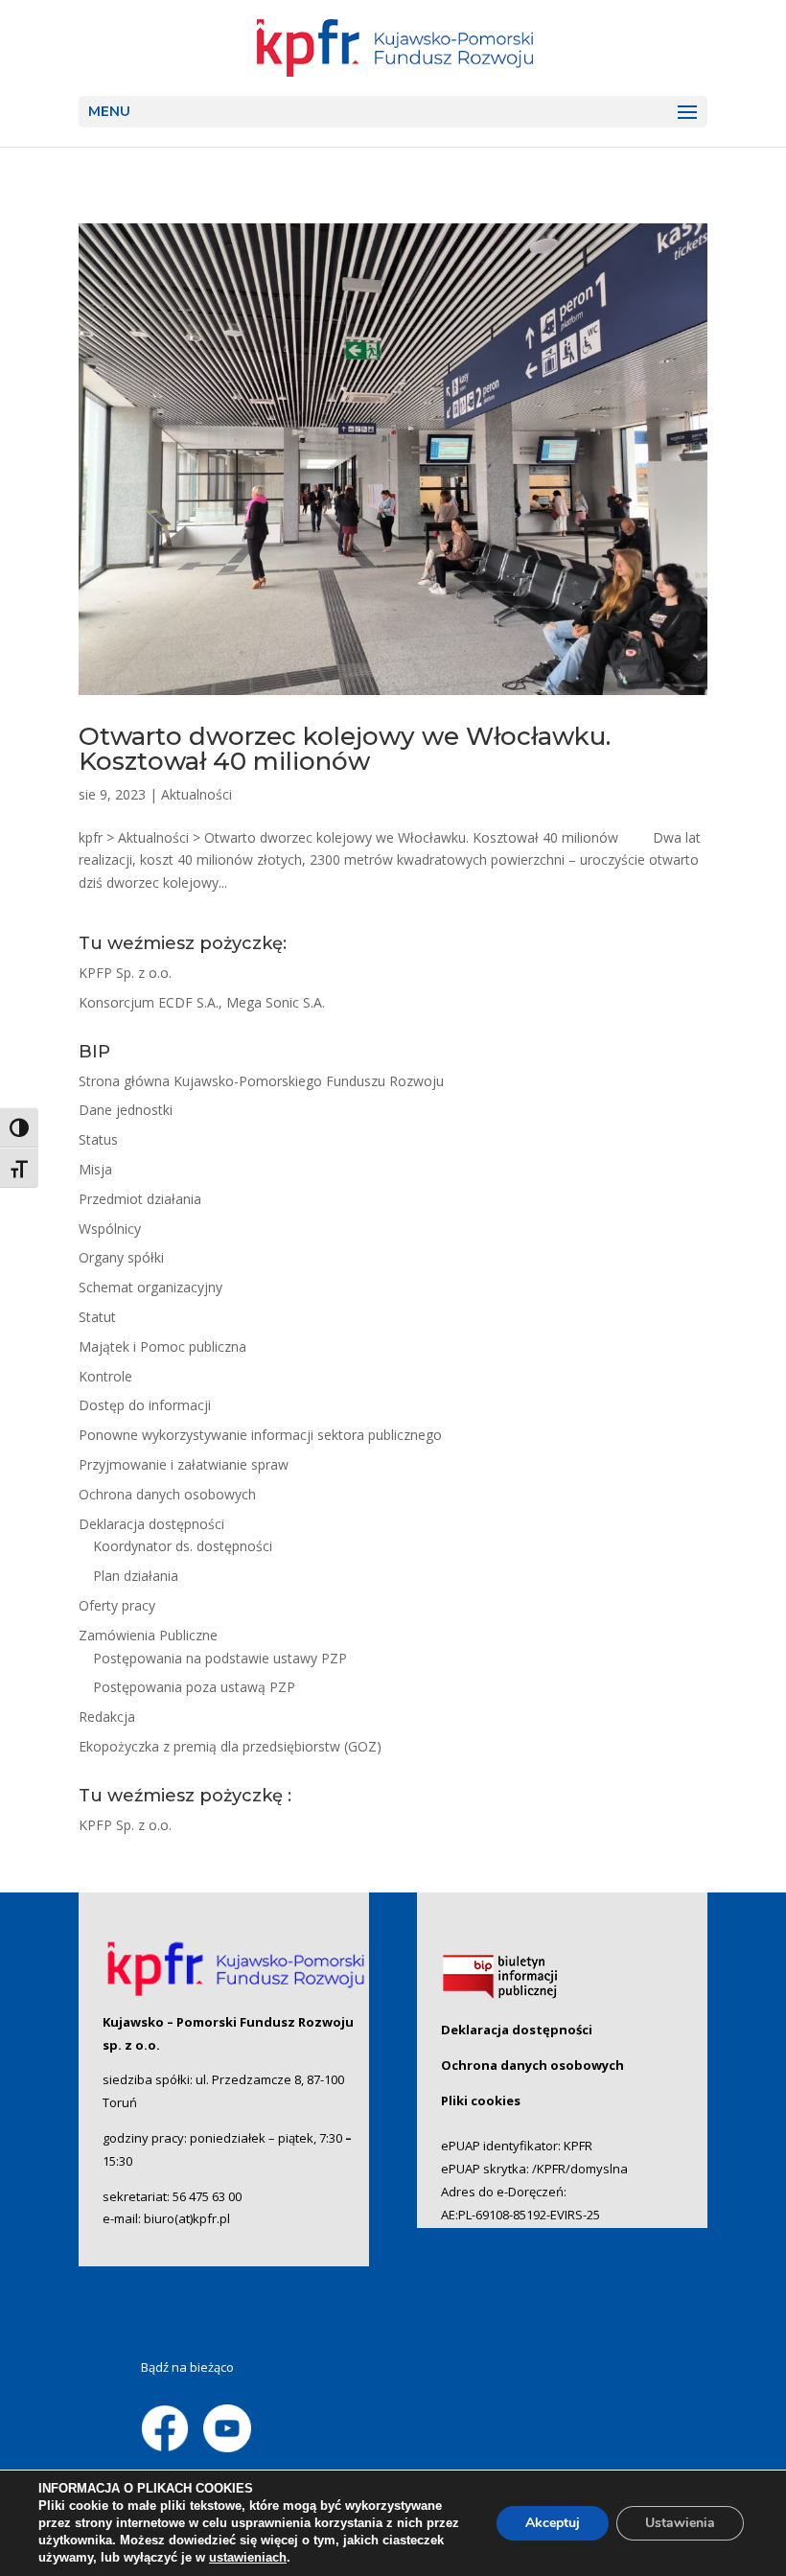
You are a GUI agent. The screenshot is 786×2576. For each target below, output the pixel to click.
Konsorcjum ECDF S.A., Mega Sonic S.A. (202, 1002)
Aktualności (196, 794)
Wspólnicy (110, 1229)
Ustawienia (680, 2523)
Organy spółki (121, 1257)
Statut (97, 1317)
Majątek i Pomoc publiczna (162, 1346)
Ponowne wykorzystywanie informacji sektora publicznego (260, 1435)
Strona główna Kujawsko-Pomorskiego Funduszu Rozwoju (261, 1081)
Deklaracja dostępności (151, 1524)
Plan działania (136, 1576)
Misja (95, 1169)
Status (98, 1139)
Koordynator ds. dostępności (183, 1546)
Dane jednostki (126, 1110)
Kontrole (105, 1376)
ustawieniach (248, 2557)
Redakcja (107, 1717)
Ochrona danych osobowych (167, 1494)
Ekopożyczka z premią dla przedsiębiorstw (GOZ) (230, 1746)
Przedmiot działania (140, 1199)
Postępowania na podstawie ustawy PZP (220, 1658)
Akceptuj (553, 2523)
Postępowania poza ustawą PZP (194, 1687)
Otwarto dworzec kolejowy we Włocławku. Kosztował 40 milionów (345, 749)
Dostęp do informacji (145, 1405)
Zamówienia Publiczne (148, 1635)
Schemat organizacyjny (150, 1287)
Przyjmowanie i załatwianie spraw (184, 1464)
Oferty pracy (117, 1605)
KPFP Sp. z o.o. (125, 973)
